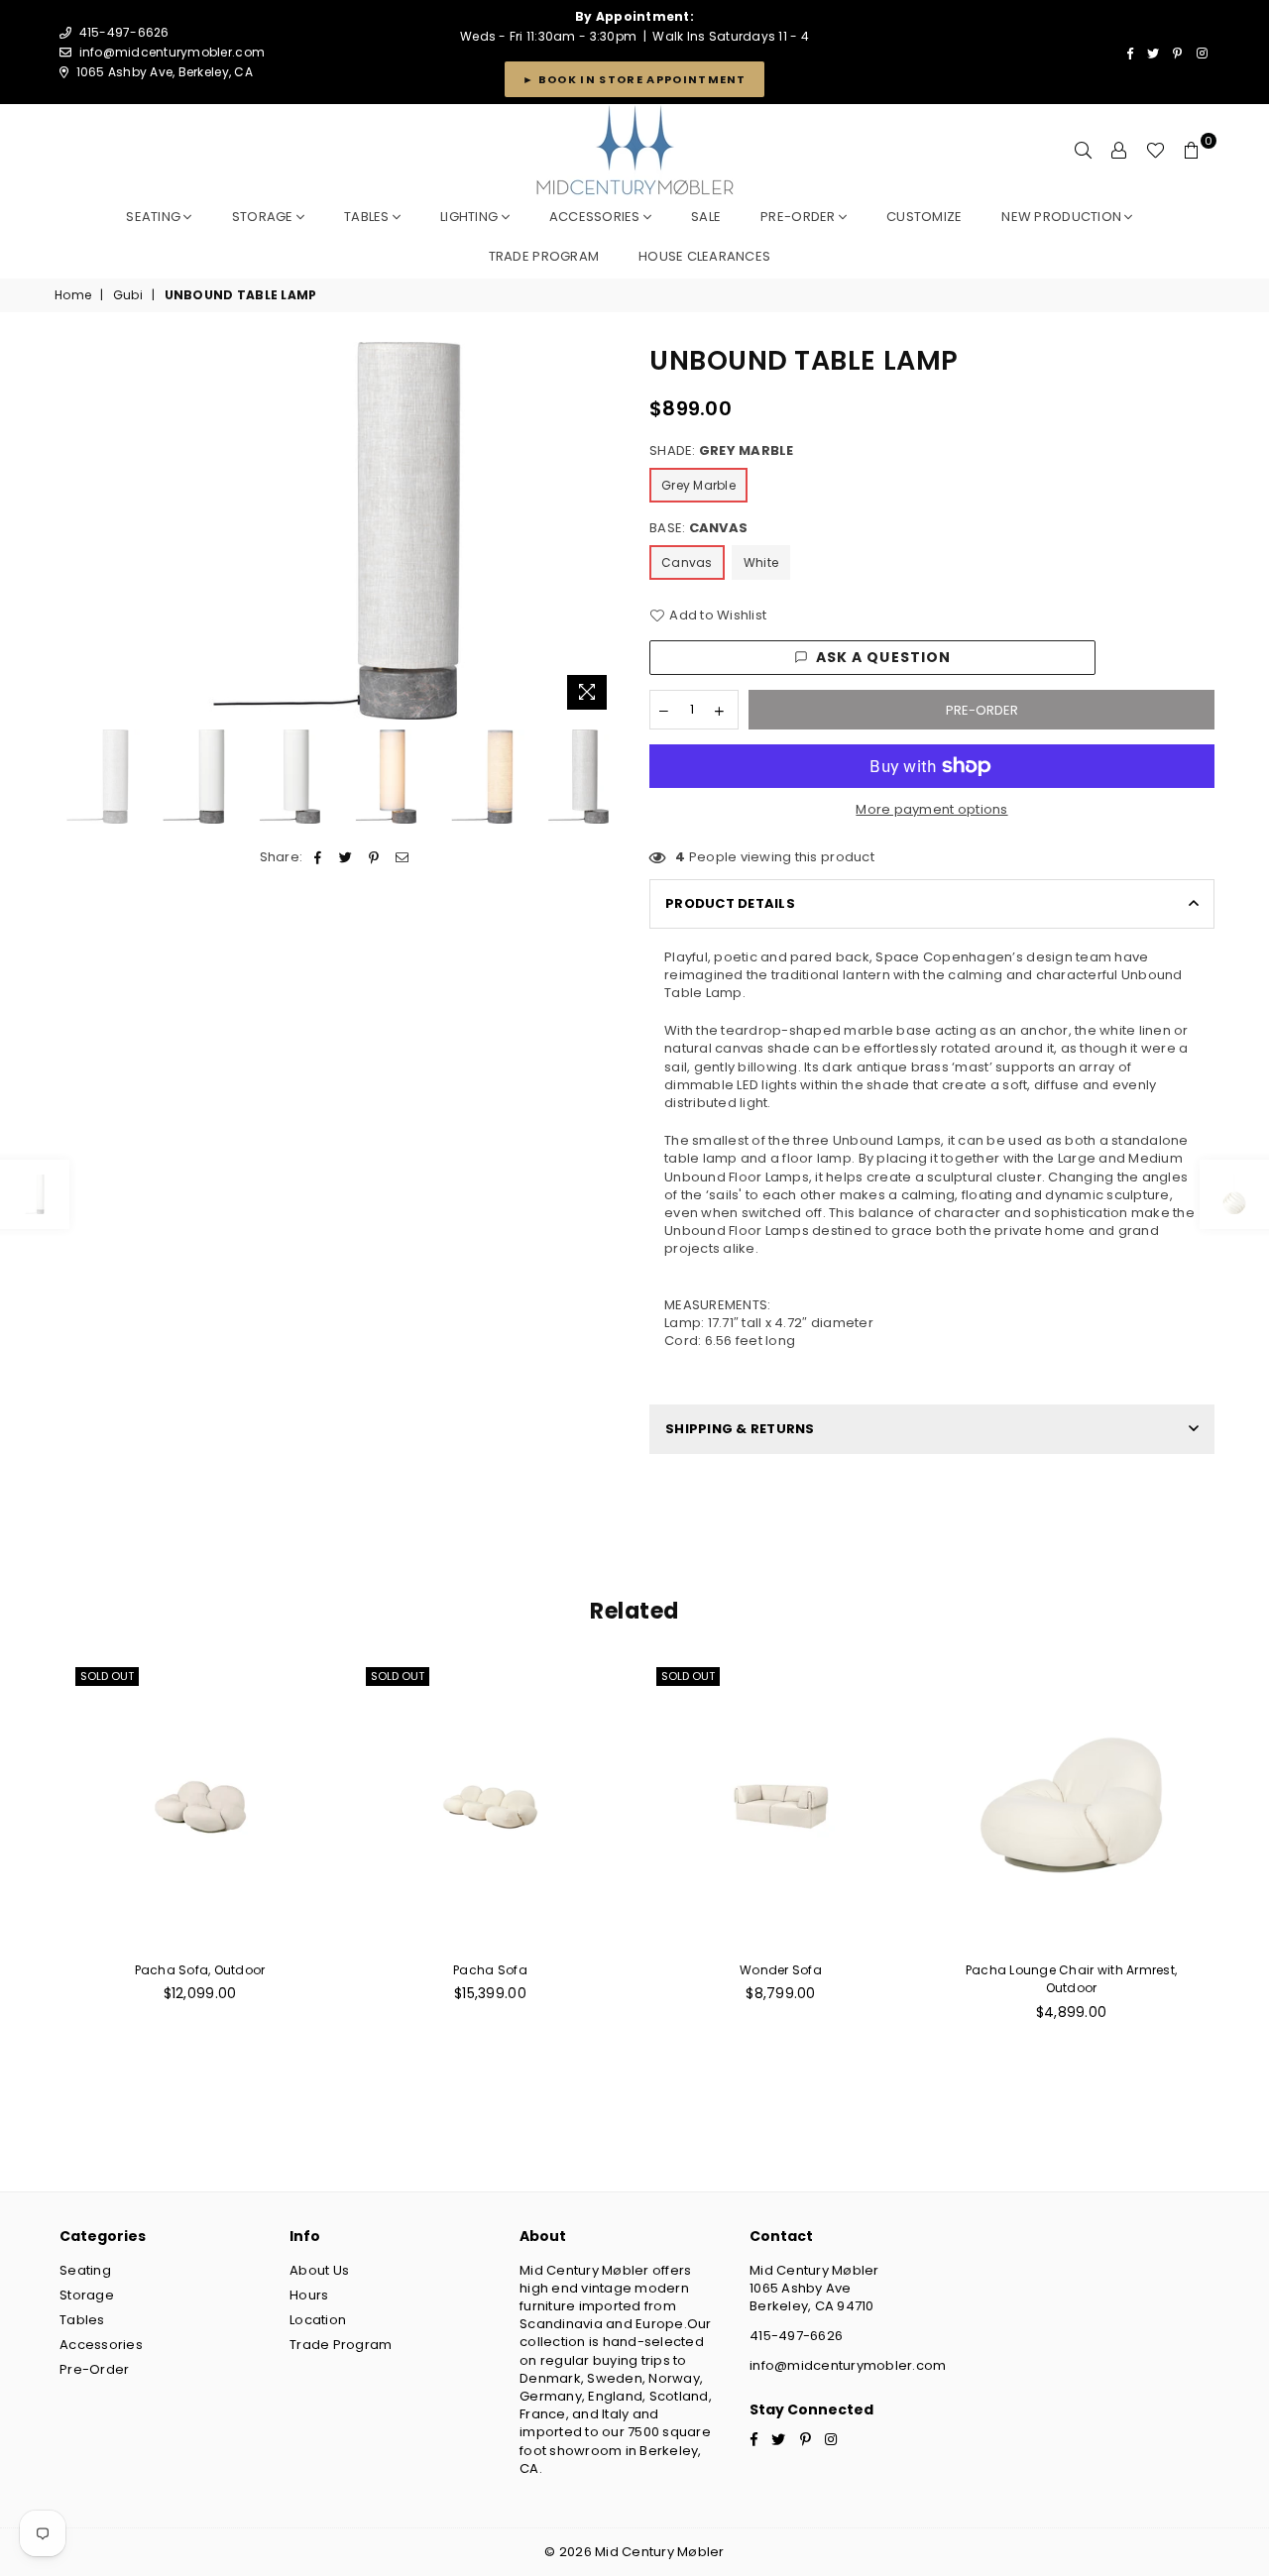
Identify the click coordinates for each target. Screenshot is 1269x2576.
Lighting (470, 217)
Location (318, 2320)
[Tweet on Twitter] (346, 857)
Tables (368, 217)
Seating (155, 217)
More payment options (931, 810)
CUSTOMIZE (924, 217)
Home (73, 295)
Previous (72, 531)
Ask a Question (884, 657)
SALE (706, 217)
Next (602, 531)
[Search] (1084, 151)
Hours (309, 2295)
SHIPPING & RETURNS (740, 1429)
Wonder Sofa (781, 1970)
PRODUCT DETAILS (730, 903)
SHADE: (722, 451)
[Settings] (1119, 151)
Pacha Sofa (490, 1970)
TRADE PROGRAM (544, 256)
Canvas (687, 562)
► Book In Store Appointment (634, 79)
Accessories (596, 217)
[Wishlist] (1155, 151)
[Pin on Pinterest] (374, 857)
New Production (1063, 217)
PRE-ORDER (800, 217)
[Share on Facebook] (319, 857)
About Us (319, 2270)
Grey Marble (698, 485)
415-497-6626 (796, 2336)
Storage (264, 217)
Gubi (128, 295)
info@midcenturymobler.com (173, 52)
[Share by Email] (402, 857)
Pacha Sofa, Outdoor (200, 1970)
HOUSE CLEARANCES (704, 256)
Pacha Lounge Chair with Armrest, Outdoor (1071, 1979)
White (761, 562)
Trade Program (341, 2345)
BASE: (698, 528)
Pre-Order (94, 2369)
